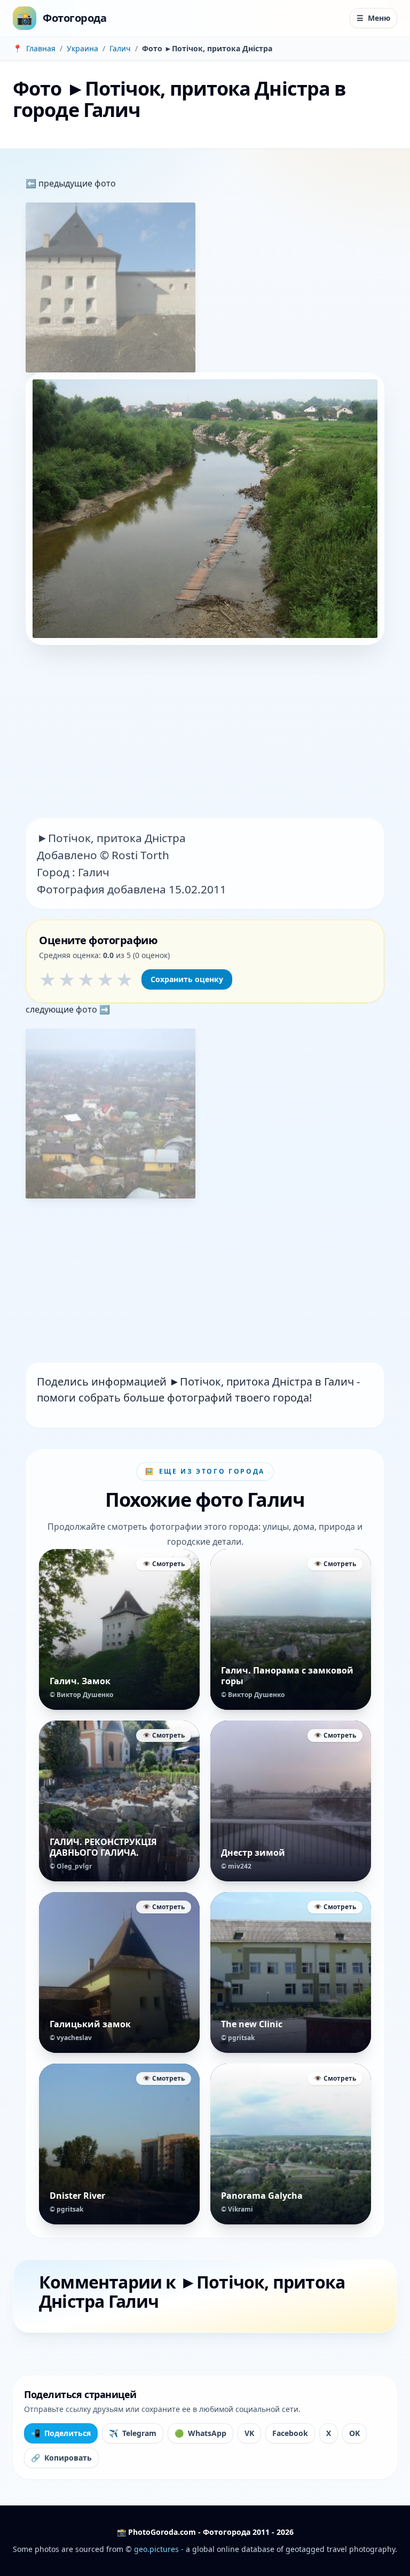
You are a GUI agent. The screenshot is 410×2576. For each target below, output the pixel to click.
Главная (41, 48)
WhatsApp (200, 2433)
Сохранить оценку (187, 979)
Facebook (290, 2433)
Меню (373, 18)
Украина (82, 48)
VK (249, 2433)
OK (354, 2433)
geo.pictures (156, 2549)
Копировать (61, 2458)
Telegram (133, 2433)
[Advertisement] (205, 733)
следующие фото (62, 1009)
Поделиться (61, 2433)
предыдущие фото (76, 183)
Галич (120, 48)
